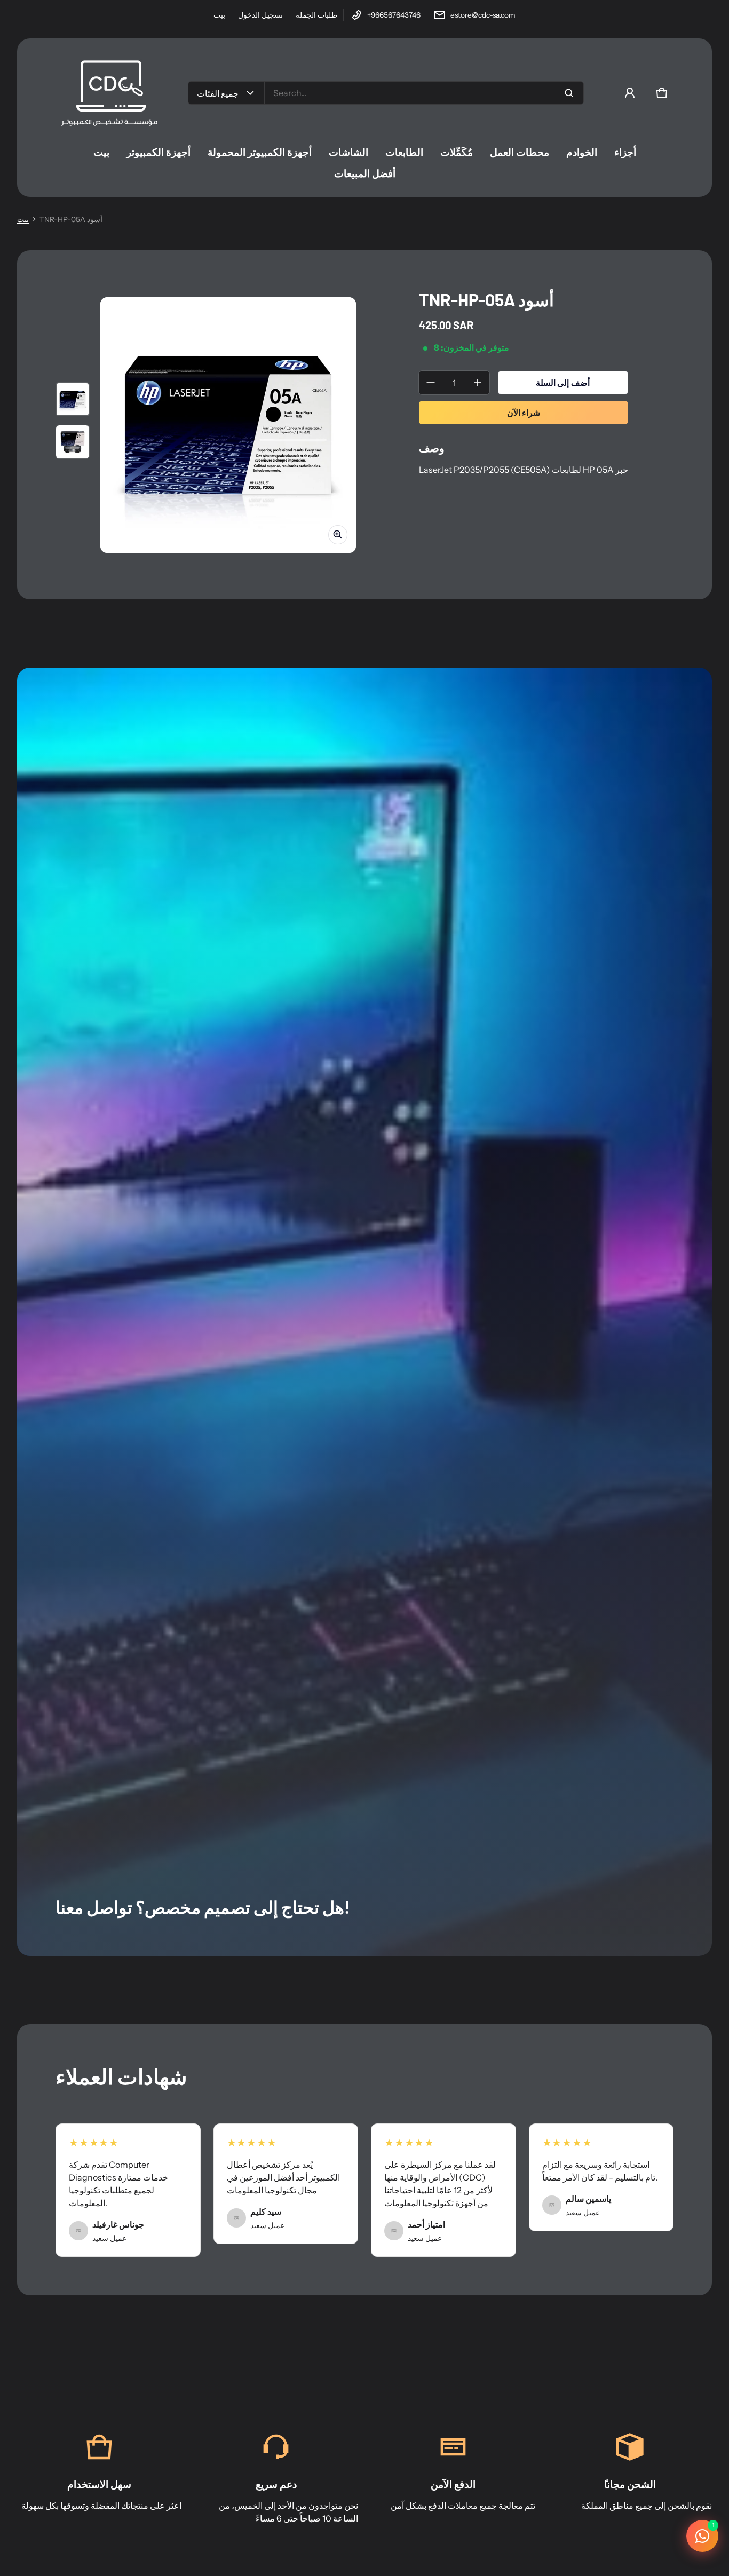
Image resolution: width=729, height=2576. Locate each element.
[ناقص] (431, 383)
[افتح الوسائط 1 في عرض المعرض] (73, 399)
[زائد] (478, 383)
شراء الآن (524, 413)
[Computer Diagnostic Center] (109, 93)
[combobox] (424, 93)
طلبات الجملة (316, 15)
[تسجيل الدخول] (630, 93)
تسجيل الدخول (260, 15)
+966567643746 (394, 15)
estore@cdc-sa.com (483, 15)
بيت (219, 15)
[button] (662, 93)
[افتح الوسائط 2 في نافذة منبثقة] (228, 425)
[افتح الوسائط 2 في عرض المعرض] (73, 442)
